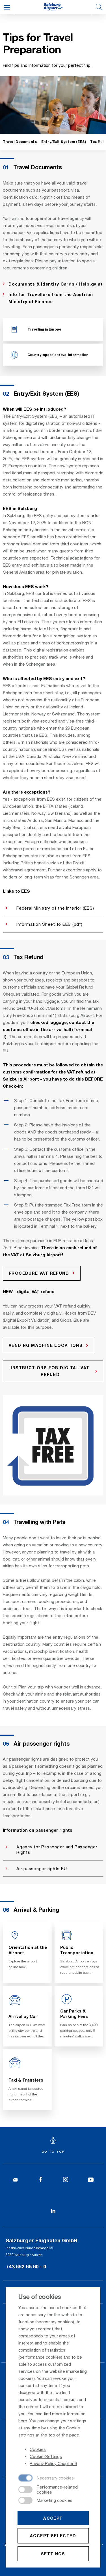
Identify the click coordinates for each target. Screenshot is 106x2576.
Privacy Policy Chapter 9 (53, 2463)
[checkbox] (46, 2478)
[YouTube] (91, 2180)
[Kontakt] (15, 2180)
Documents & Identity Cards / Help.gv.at (56, 284)
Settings (53, 2554)
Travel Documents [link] (20, 142)
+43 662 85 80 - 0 (26, 2266)
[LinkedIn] (53, 2211)
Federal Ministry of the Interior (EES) (55, 908)
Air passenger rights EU (42, 1868)
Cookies (38, 2449)
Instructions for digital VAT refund (50, 1371)
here (23, 2421)
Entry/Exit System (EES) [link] (64, 142)
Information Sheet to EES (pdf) (49, 924)
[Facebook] (41, 2180)
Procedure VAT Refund (39, 1273)
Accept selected (53, 2536)
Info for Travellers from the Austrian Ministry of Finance (51, 298)
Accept (53, 2518)
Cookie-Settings (46, 2456)
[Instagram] (66, 2180)
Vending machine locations (46, 1345)
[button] (7, 7)
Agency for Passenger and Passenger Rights (57, 1849)
